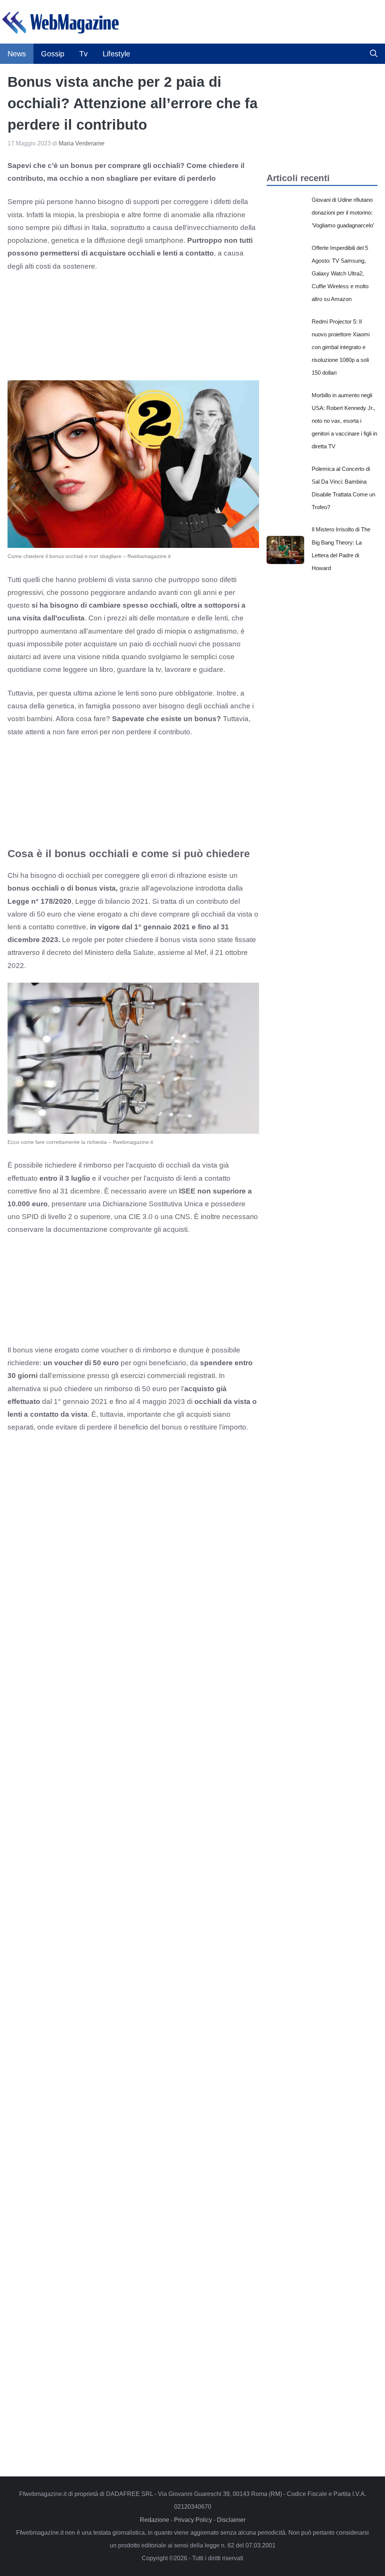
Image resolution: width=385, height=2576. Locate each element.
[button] (374, 54)
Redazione (155, 2520)
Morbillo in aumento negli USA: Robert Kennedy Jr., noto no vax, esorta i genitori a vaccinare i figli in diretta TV (344, 421)
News (17, 54)
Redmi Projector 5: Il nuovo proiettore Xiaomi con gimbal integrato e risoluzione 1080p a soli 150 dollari (341, 347)
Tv (83, 54)
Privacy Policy (193, 2520)
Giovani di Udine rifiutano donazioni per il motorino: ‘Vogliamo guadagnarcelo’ (343, 213)
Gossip (53, 54)
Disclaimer (231, 2520)
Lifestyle (116, 54)
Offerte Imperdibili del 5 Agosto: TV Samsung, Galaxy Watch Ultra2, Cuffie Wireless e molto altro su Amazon (340, 274)
